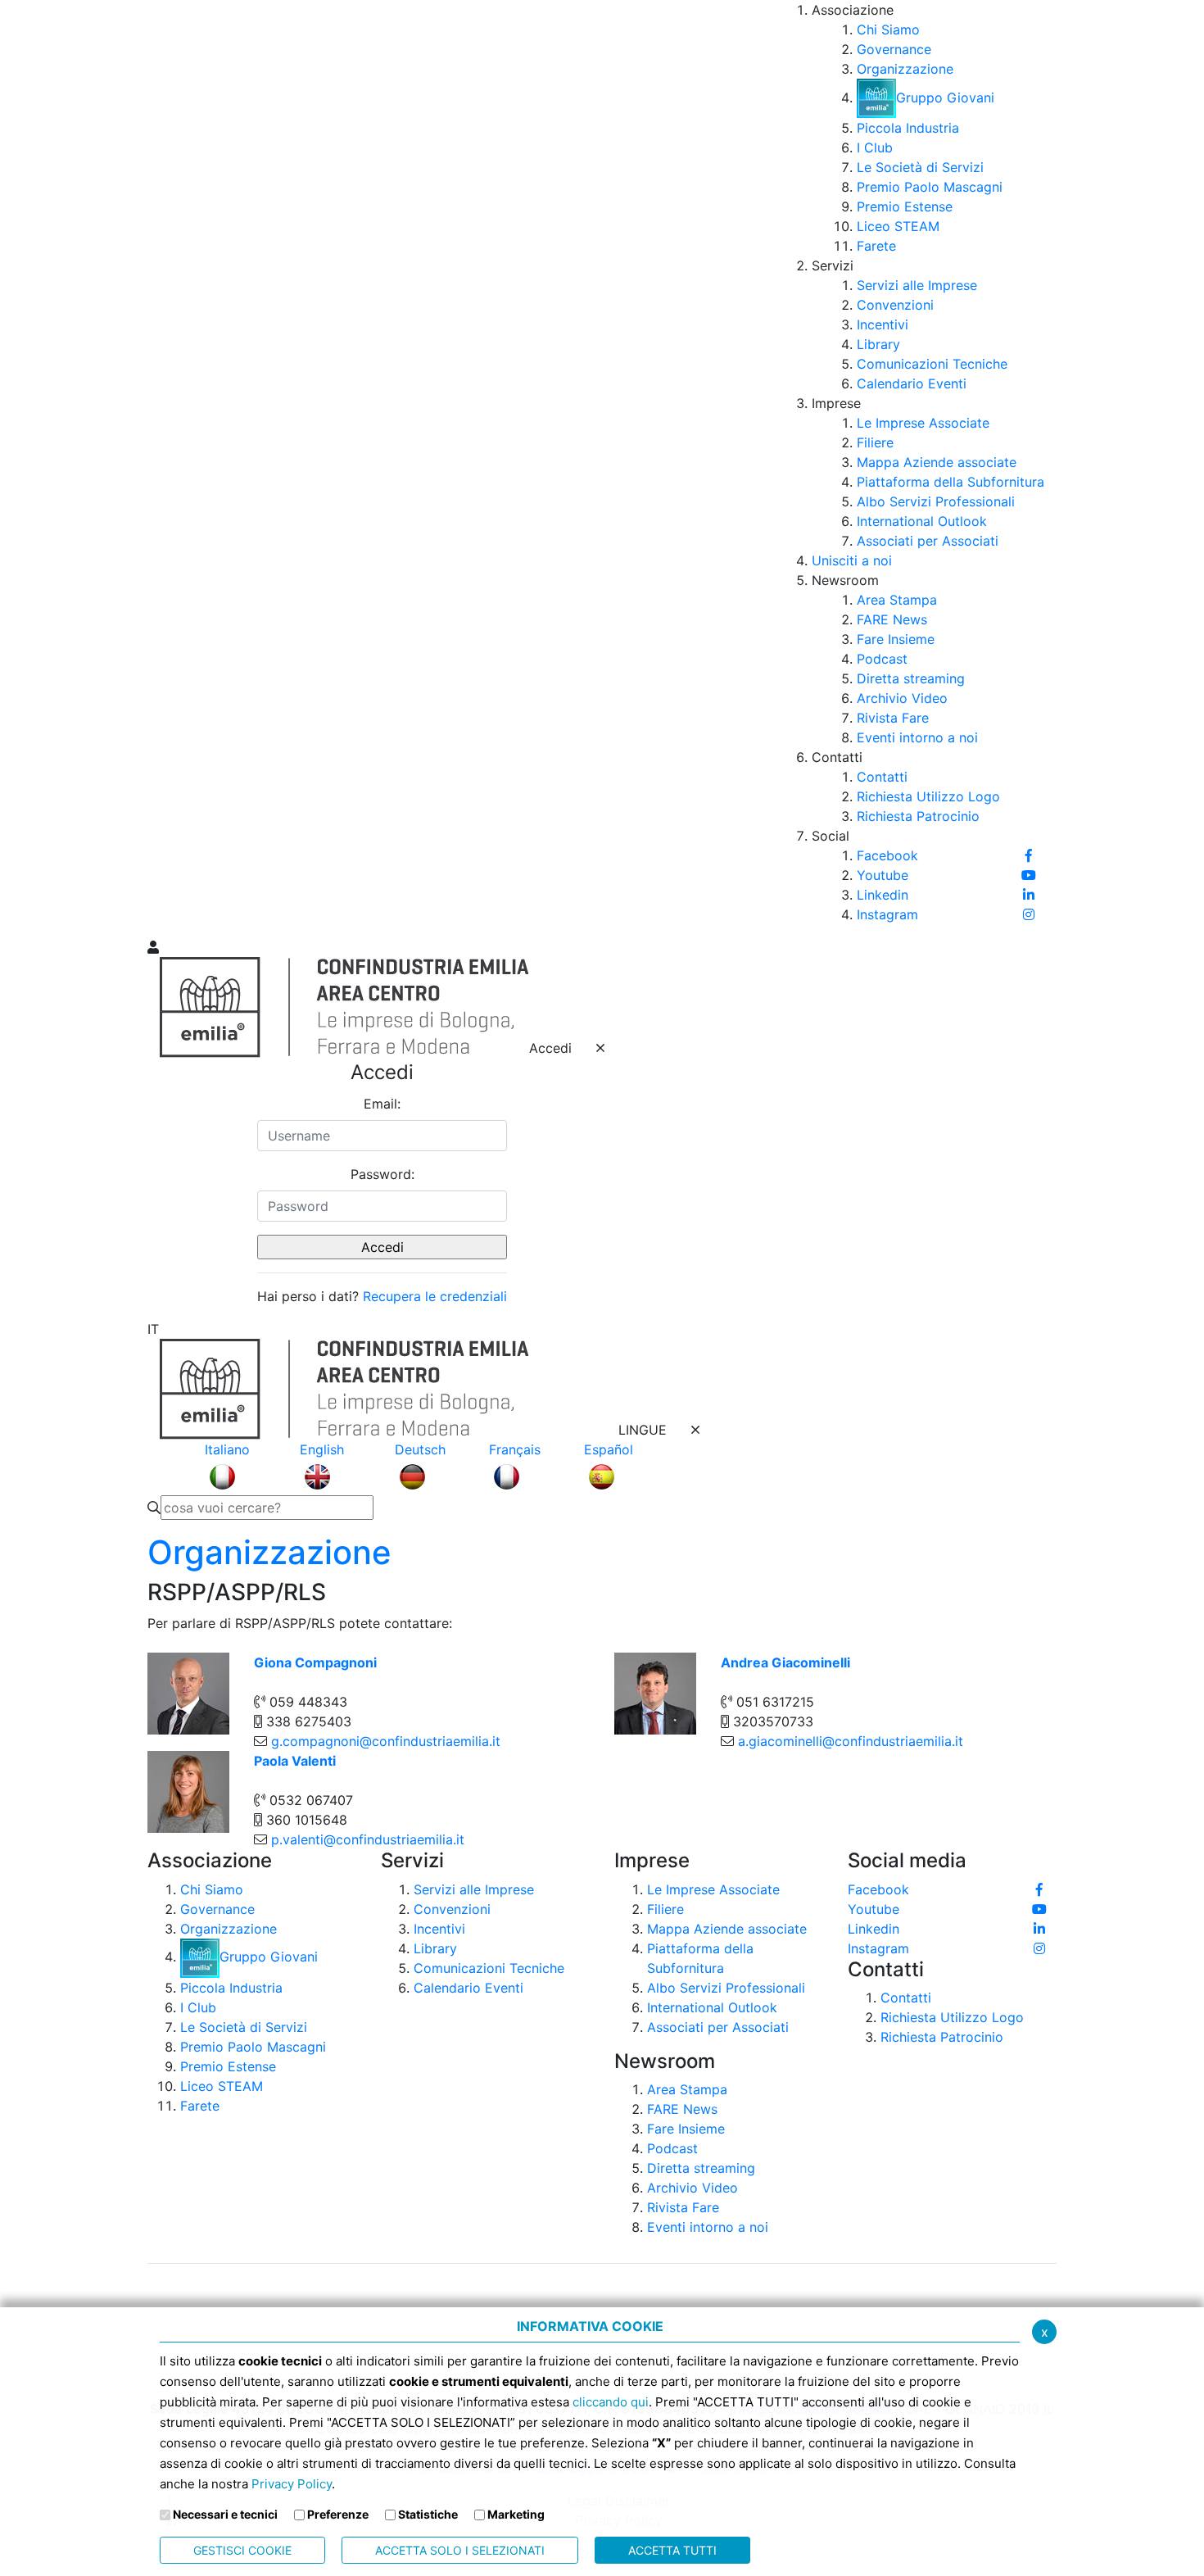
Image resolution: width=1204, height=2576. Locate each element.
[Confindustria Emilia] (168, 468)
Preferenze (338, 2514)
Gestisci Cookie (242, 2550)
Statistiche (428, 2514)
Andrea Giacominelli (785, 1662)
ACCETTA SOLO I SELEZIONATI (460, 2550)
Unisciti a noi (852, 560)
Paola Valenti (295, 1761)
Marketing (516, 2514)
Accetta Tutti (672, 2550)
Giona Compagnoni (315, 1662)
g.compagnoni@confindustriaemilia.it (386, 1741)
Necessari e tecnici (225, 2514)
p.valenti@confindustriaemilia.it (368, 1839)
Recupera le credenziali (435, 1296)
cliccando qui (611, 2402)
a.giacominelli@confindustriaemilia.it (851, 1741)
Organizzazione (269, 1552)
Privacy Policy (292, 2484)
